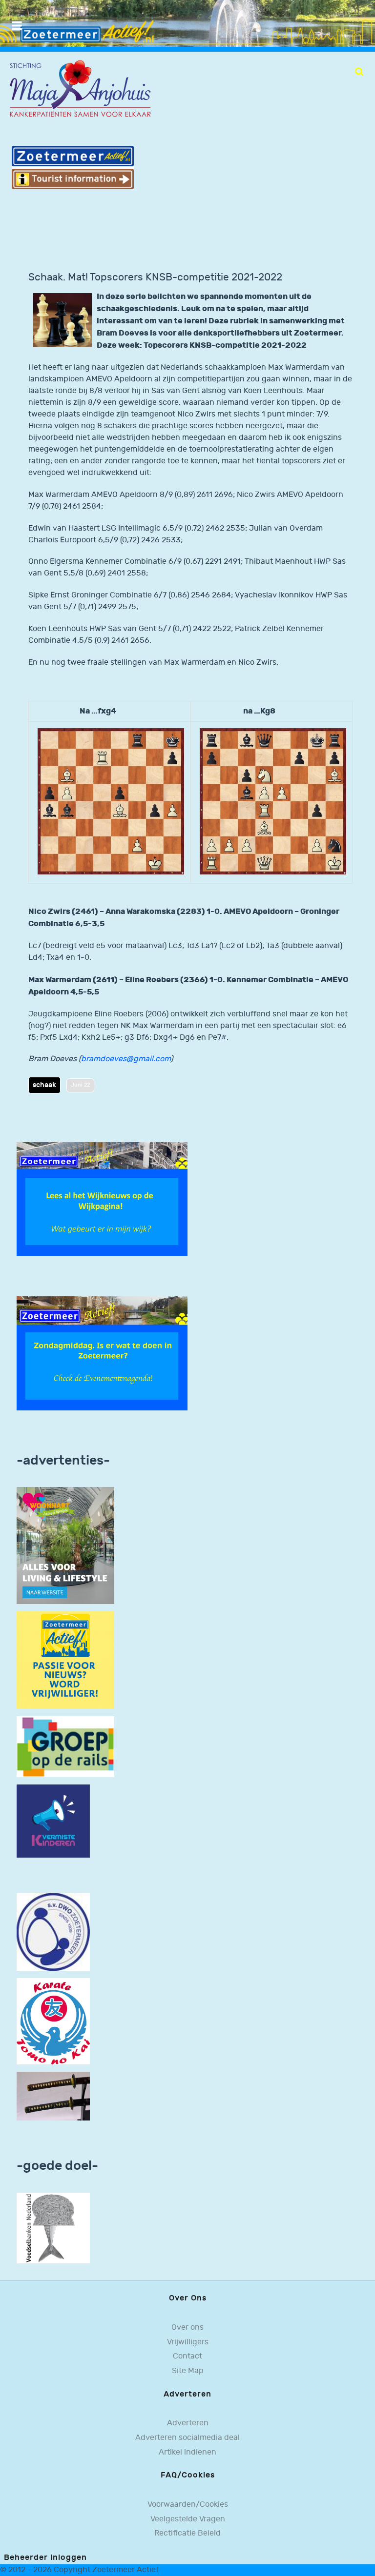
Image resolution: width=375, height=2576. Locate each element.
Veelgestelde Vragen (188, 2519)
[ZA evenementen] (102, 1353)
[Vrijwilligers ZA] (65, 1660)
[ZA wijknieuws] (102, 1199)
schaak (44, 1085)
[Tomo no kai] (53, 2021)
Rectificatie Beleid (187, 2533)
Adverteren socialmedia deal (187, 2438)
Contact (187, 2356)
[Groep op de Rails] (65, 1747)
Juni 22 (80, 1085)
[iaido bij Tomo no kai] (53, 2096)
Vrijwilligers (188, 2342)
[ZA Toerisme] (73, 167)
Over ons (187, 2328)
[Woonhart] (65, 1546)
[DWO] (53, 1932)
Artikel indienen (187, 2452)
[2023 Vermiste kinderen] (53, 1821)
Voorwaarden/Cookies (188, 2505)
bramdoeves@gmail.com (126, 1059)
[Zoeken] (359, 72)
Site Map (188, 2371)
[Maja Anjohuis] (80, 89)
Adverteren (188, 2423)
